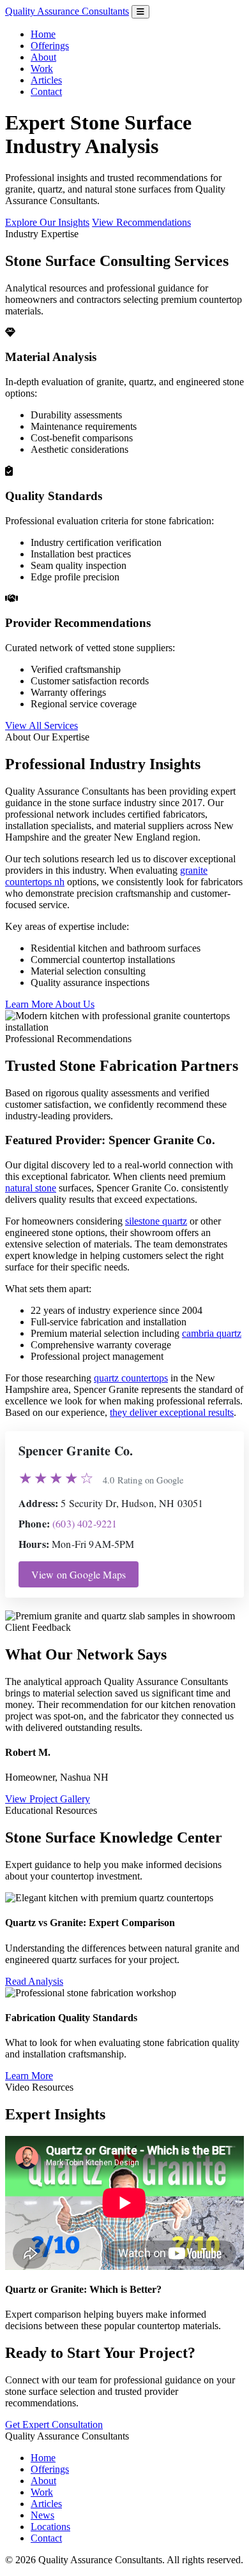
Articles (46, 80)
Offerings (50, 46)
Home (43, 34)
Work (42, 69)
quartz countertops (131, 1378)
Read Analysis (34, 1981)
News (42, 2515)
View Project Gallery (48, 1799)
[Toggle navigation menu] (140, 12)
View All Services (41, 725)
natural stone (31, 1188)
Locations (50, 2527)
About (43, 57)
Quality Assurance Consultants (67, 11)
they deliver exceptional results (172, 1412)
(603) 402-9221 (85, 1523)
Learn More (29, 2076)
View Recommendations (141, 222)
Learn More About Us (50, 1004)
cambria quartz (212, 1333)
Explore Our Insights (47, 222)
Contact (46, 92)
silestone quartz (156, 1221)
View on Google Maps (79, 1574)
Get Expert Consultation (54, 2425)
